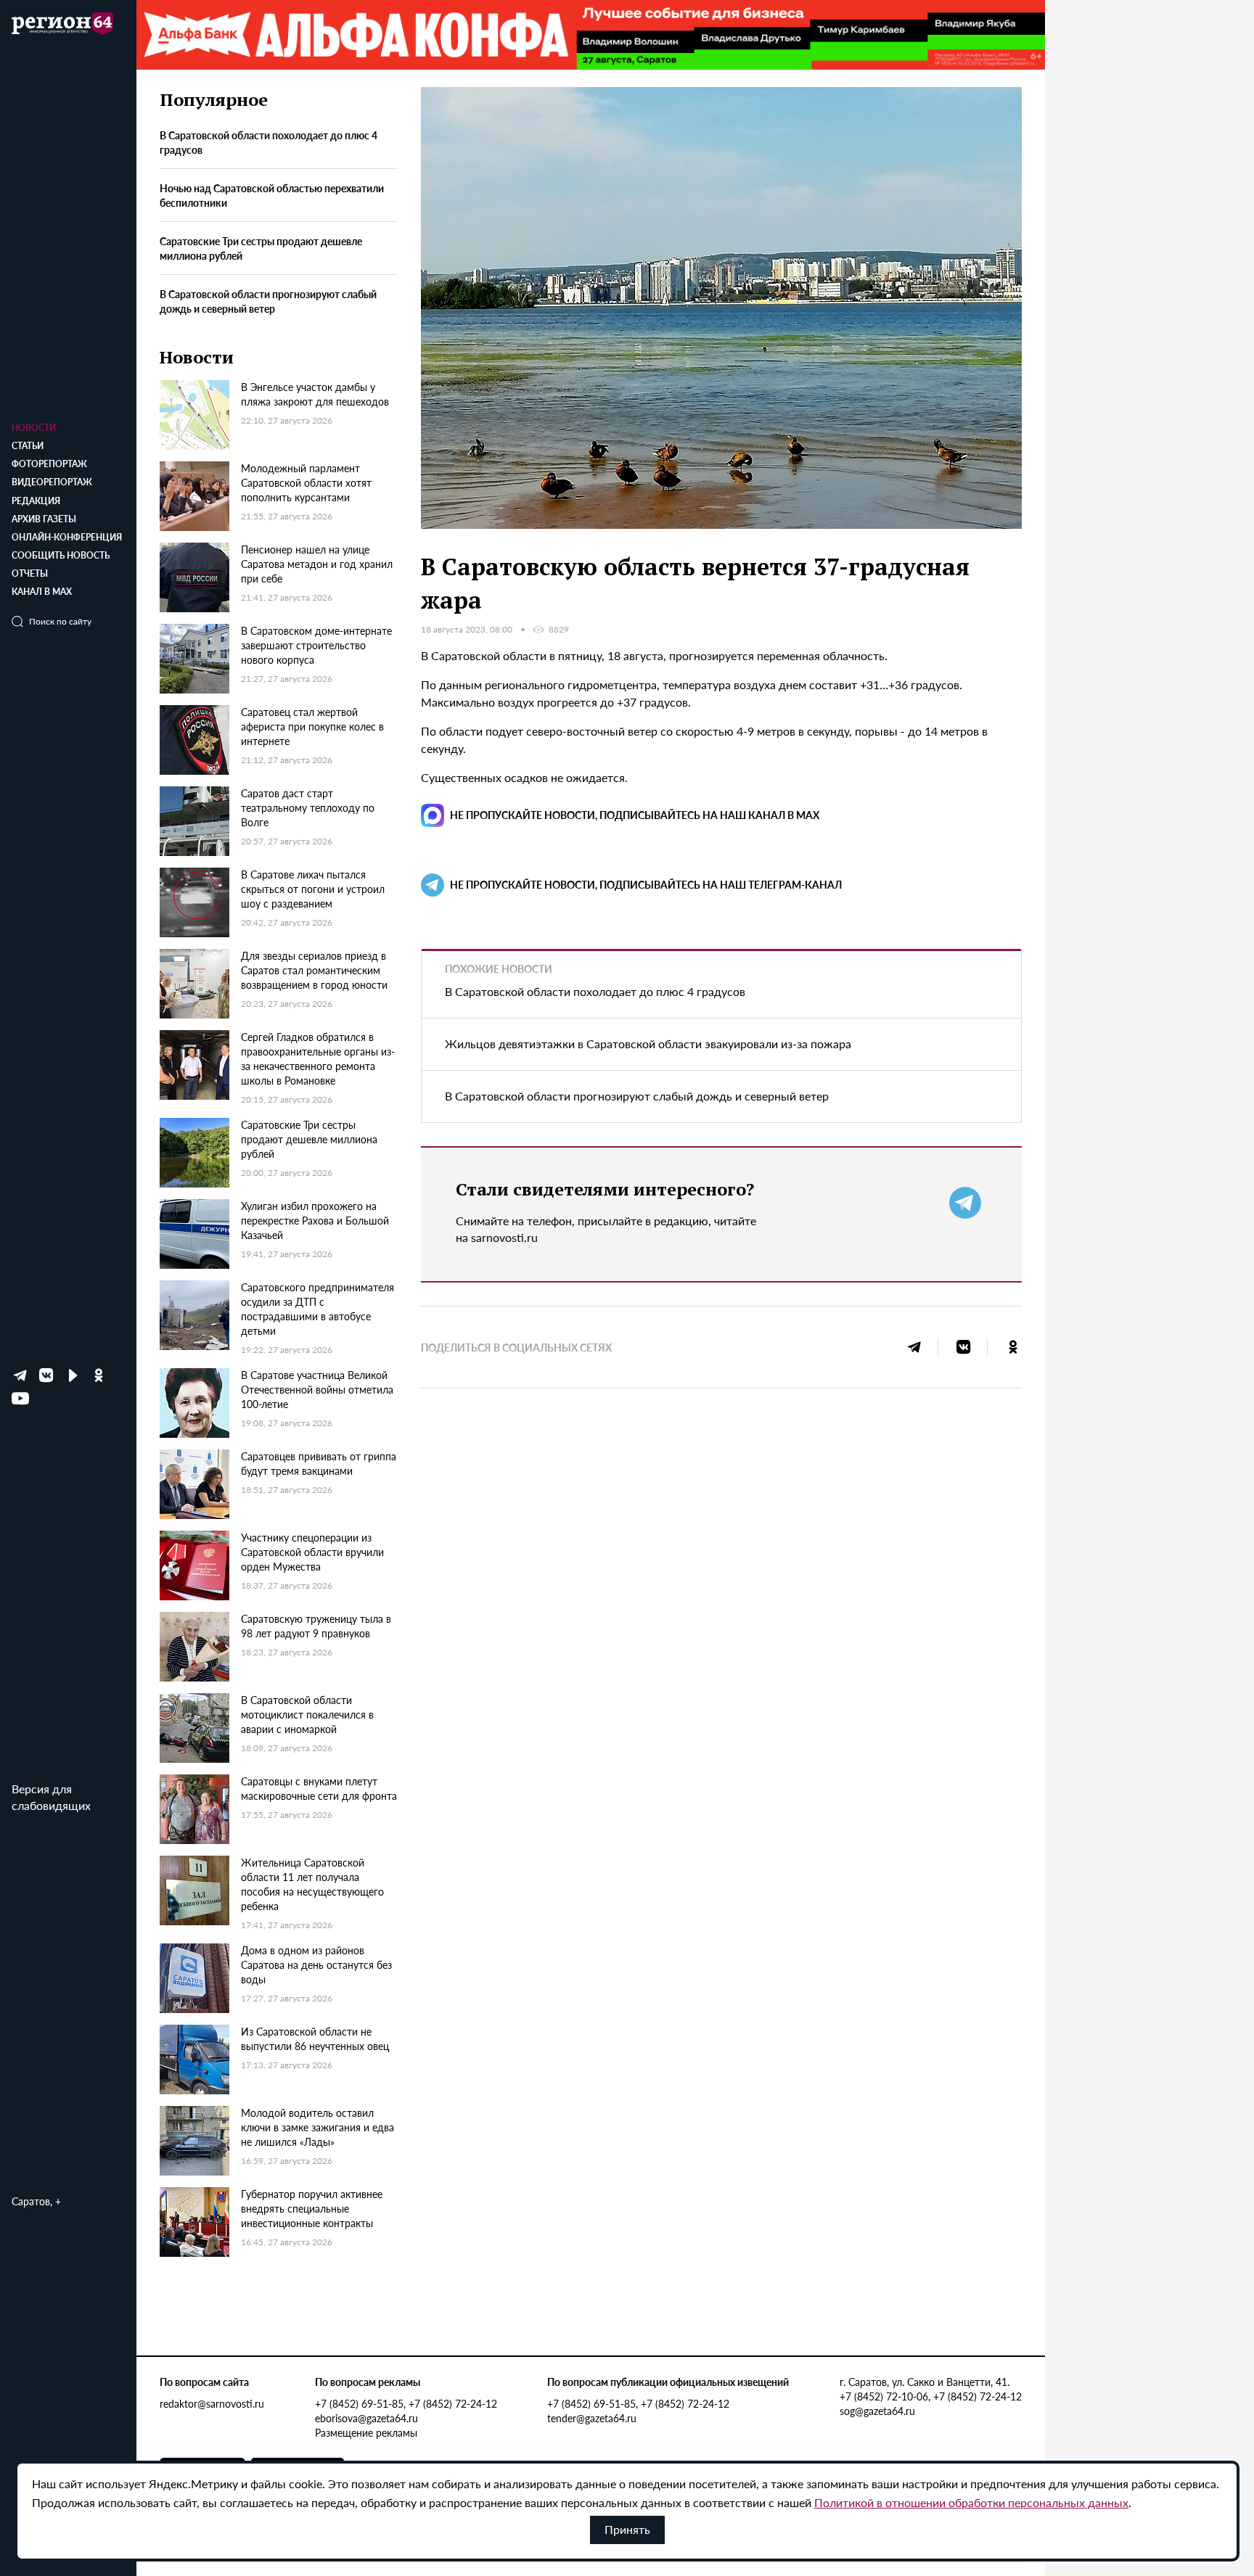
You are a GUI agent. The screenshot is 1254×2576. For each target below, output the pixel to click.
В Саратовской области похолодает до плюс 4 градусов (269, 143)
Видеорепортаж (52, 482)
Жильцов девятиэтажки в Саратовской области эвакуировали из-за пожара (648, 1044)
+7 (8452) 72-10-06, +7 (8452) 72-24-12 (931, 2396)
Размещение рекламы (366, 2432)
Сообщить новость (61, 555)
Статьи (28, 446)
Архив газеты (44, 519)
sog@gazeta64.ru (877, 2411)
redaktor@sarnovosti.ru (212, 2403)
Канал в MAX (42, 592)
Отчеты (30, 573)
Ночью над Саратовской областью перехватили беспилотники (272, 196)
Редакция (36, 501)
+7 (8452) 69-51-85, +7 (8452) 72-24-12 (406, 2403)
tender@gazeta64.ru (592, 2418)
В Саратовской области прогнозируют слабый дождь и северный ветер (268, 301)
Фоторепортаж (49, 464)
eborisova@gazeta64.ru (366, 2418)
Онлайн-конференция (67, 537)
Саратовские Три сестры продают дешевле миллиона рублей (261, 249)
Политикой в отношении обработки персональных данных (971, 2502)
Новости (34, 428)
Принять (627, 2529)
